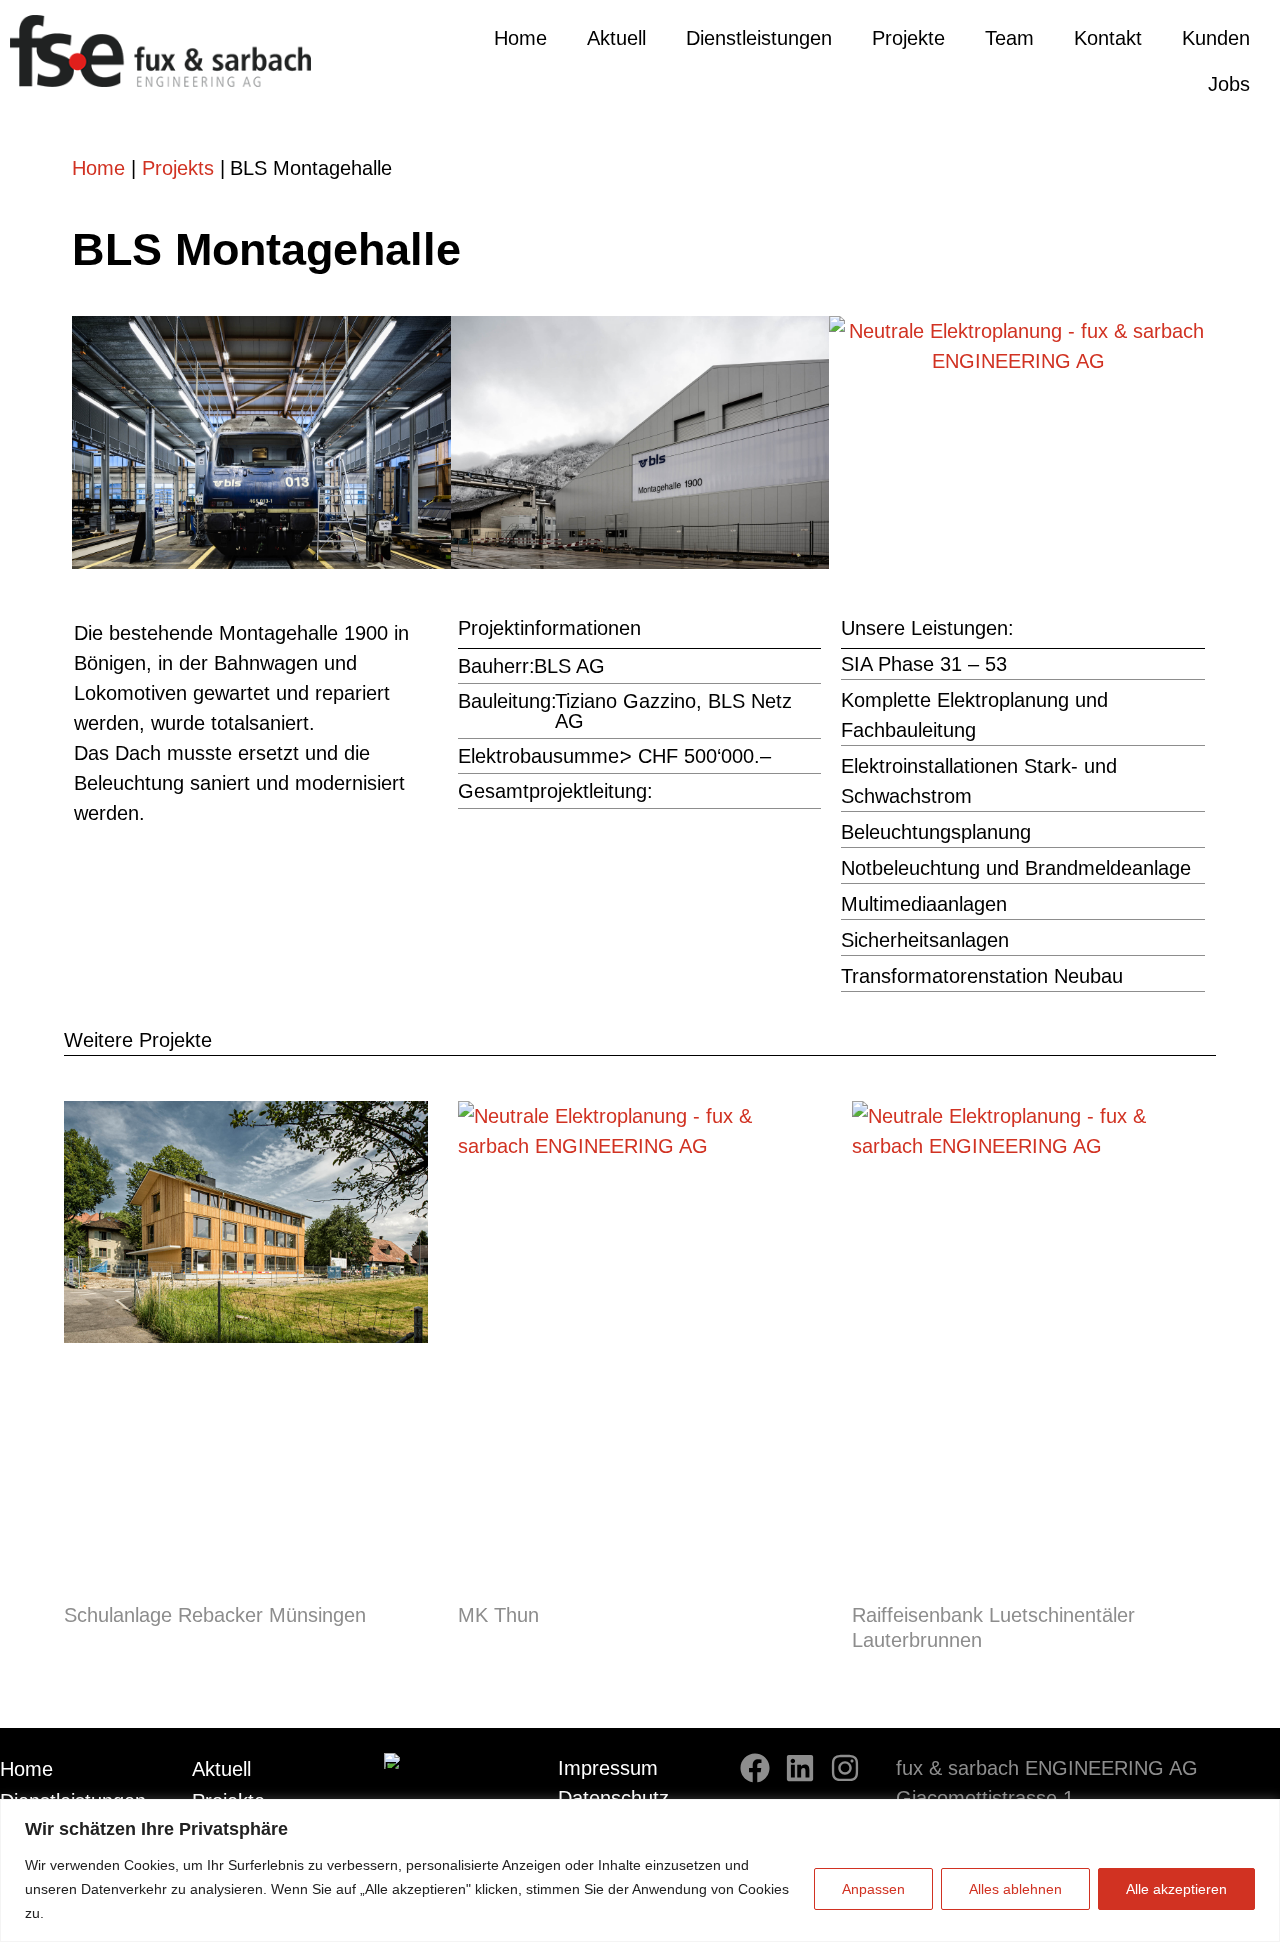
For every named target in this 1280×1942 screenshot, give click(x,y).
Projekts (178, 168)
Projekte (908, 38)
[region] (640, 1870)
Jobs (1229, 84)
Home (520, 38)
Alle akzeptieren (1176, 1889)
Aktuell (616, 38)
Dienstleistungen (759, 38)
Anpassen (873, 1889)
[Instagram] (845, 1768)
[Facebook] (755, 1768)
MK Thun (498, 1615)
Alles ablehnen (1015, 1889)
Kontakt (1108, 38)
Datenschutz (613, 1798)
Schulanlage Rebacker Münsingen (215, 1615)
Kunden (1216, 38)
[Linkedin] (800, 1768)
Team (1009, 38)
